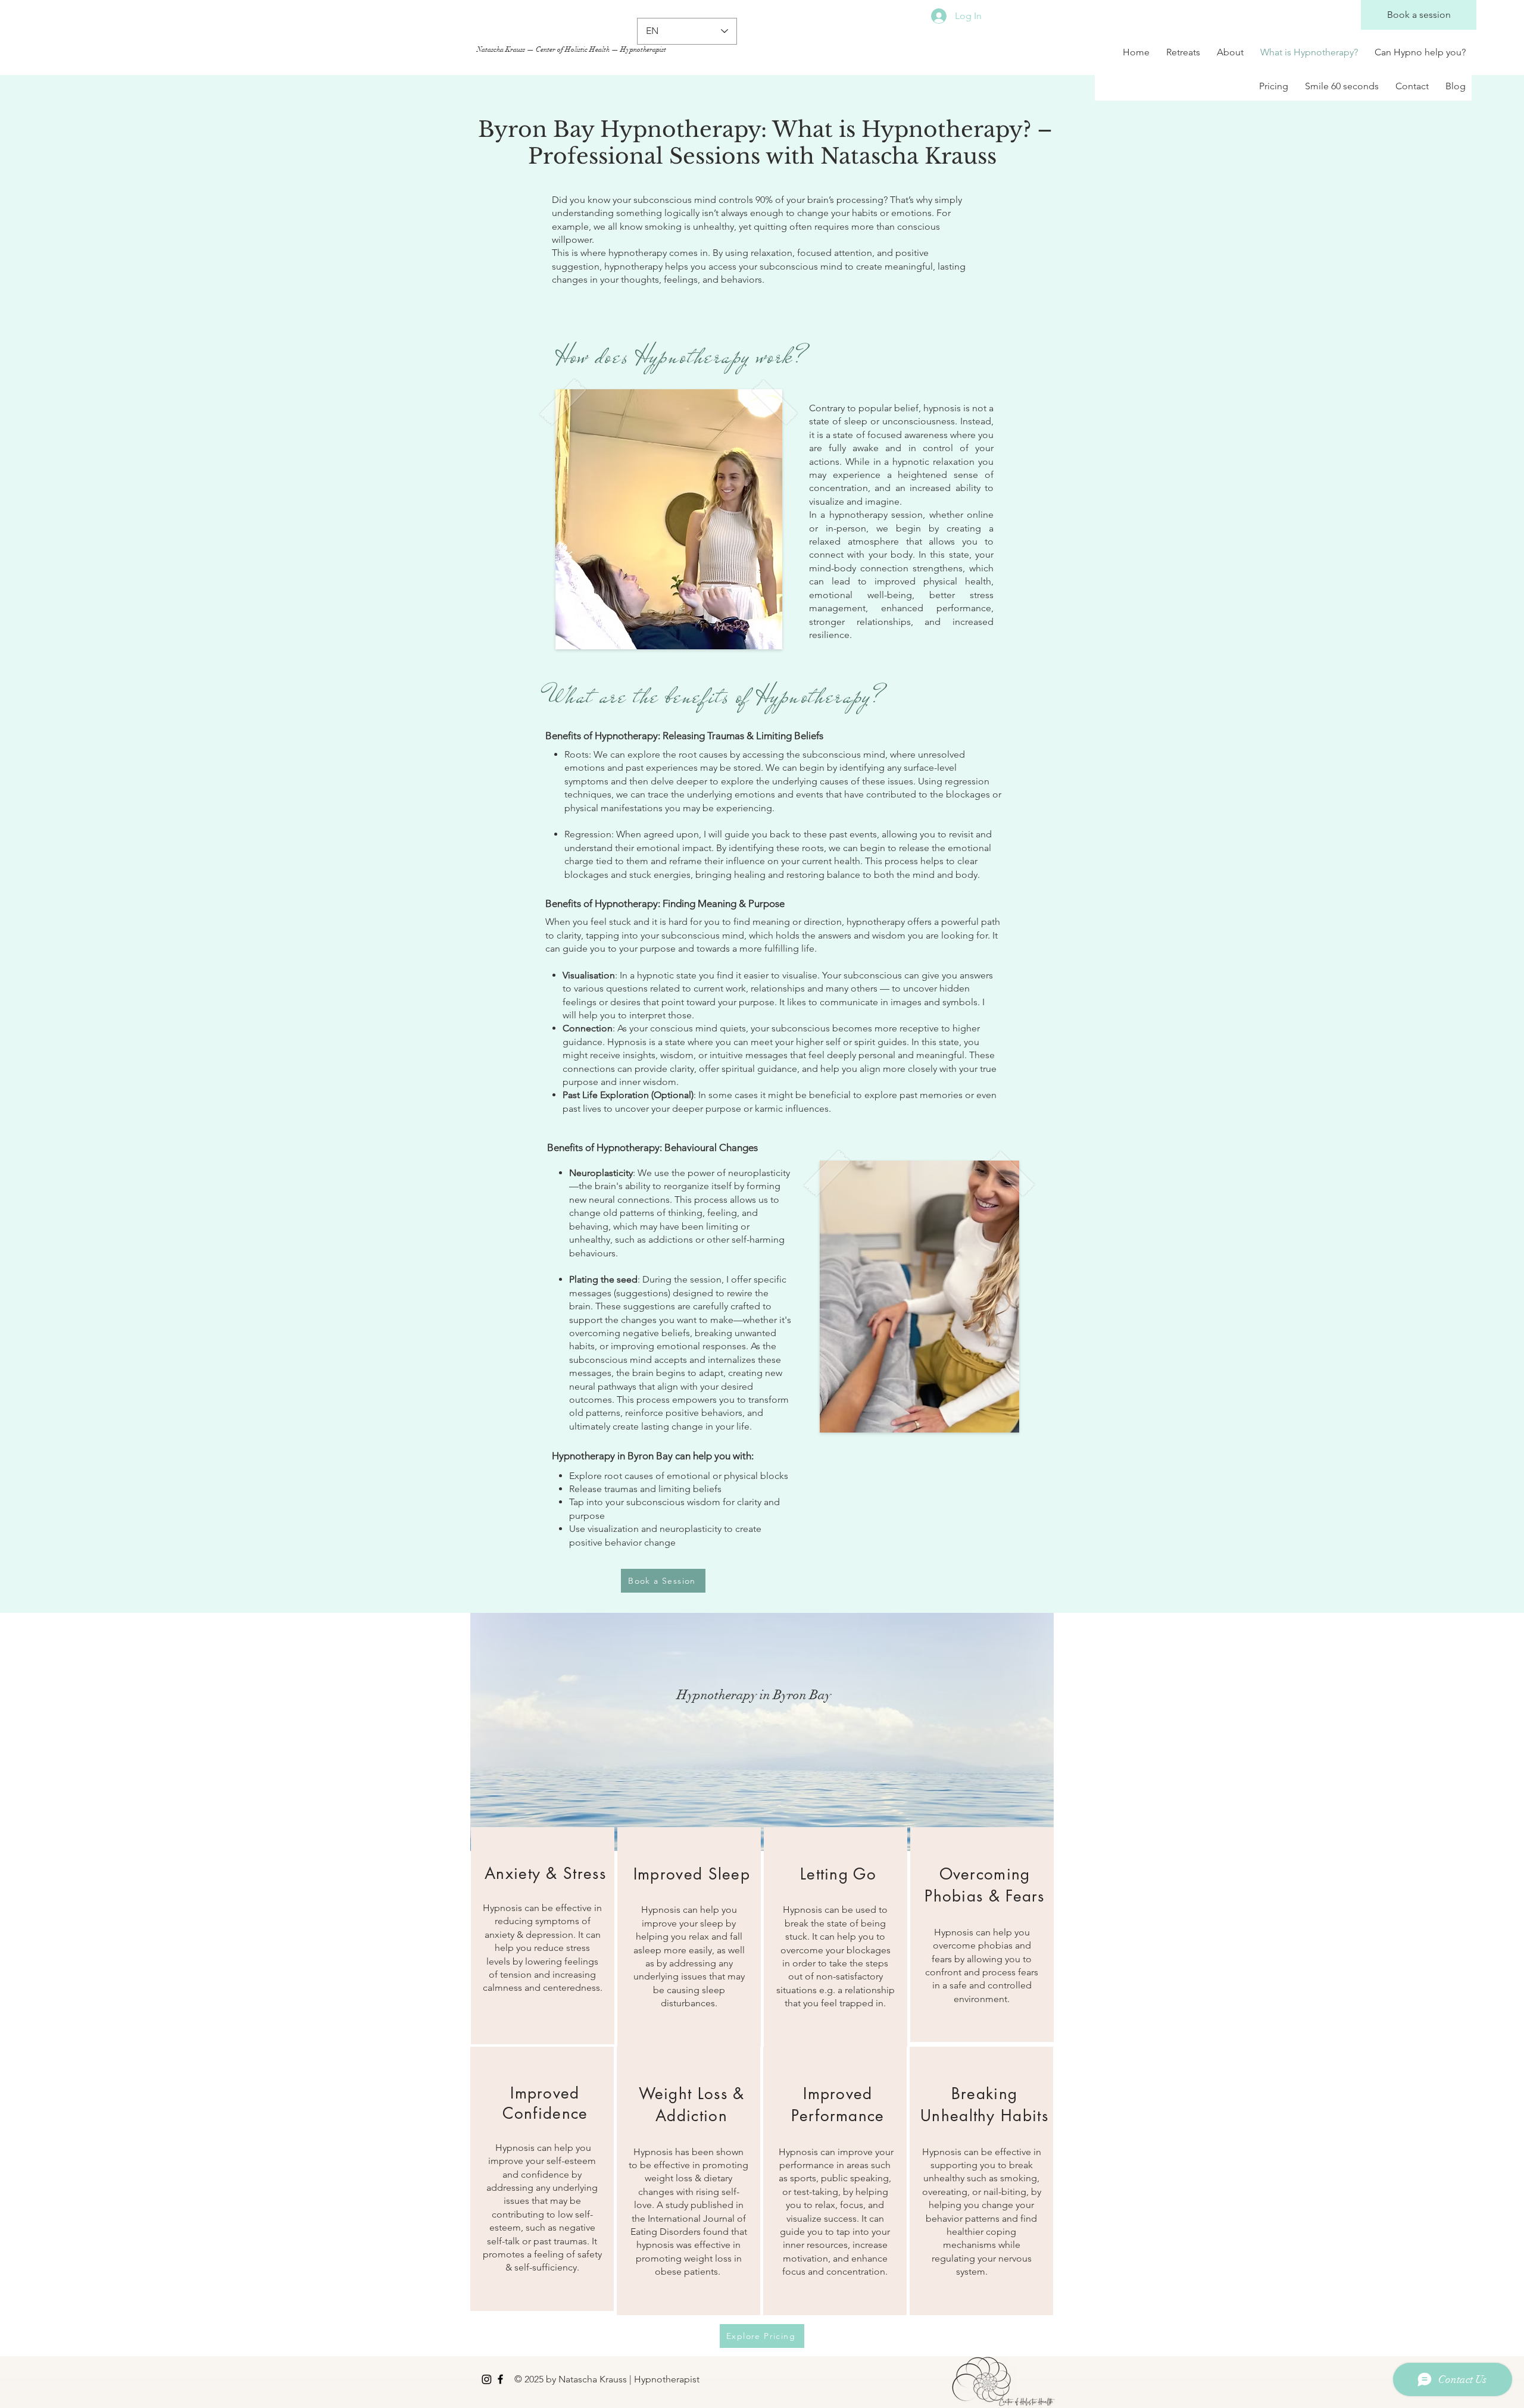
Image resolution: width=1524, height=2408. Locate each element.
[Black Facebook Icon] (500, 2379)
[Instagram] (487, 2379)
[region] (543, 1936)
